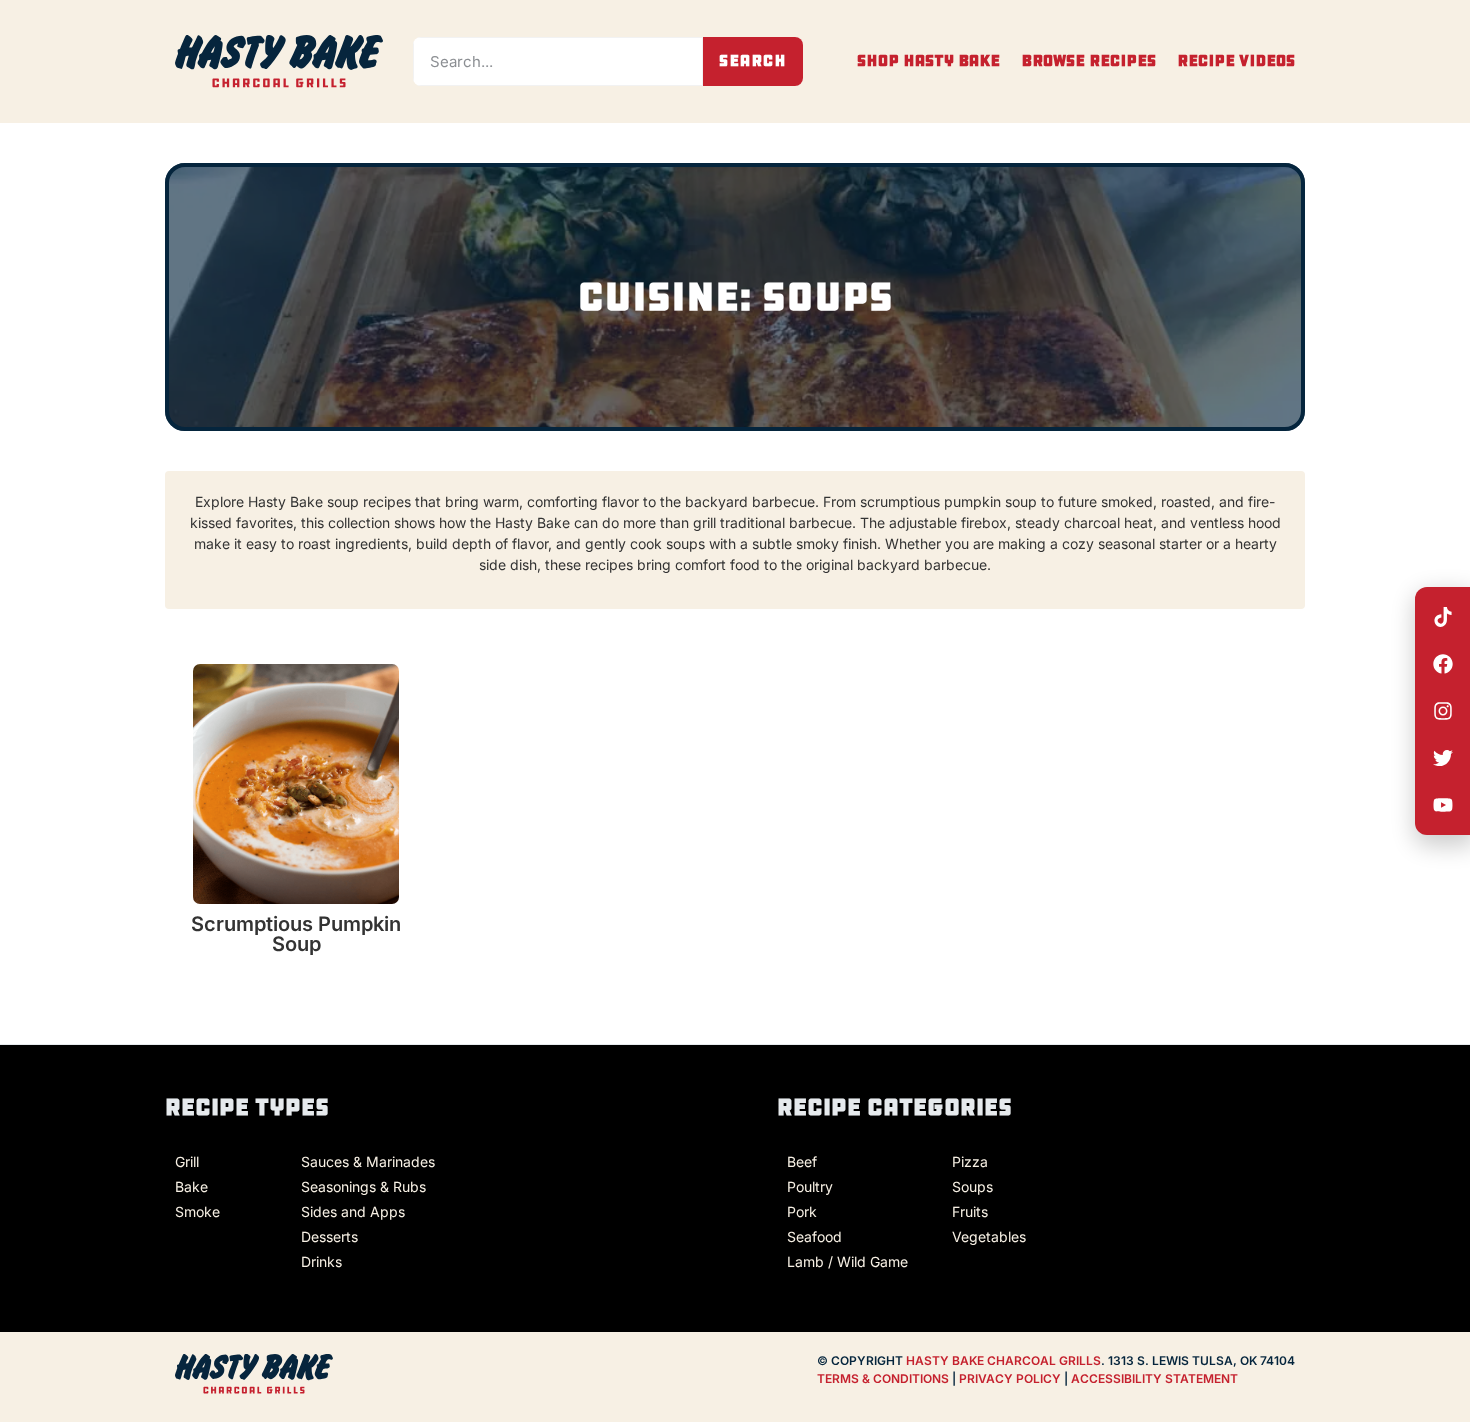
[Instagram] (1443, 711)
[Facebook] (1443, 664)
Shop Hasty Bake (928, 61)
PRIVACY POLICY (1011, 1378)
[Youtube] (1443, 805)
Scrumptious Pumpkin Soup (296, 934)
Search (753, 60)
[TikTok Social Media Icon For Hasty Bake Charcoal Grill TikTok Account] (1443, 617)
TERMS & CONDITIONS (883, 1378)
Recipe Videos (1236, 61)
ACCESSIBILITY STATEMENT (1154, 1378)
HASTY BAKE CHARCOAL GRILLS (1003, 1360)
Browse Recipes (1088, 61)
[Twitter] (1443, 758)
